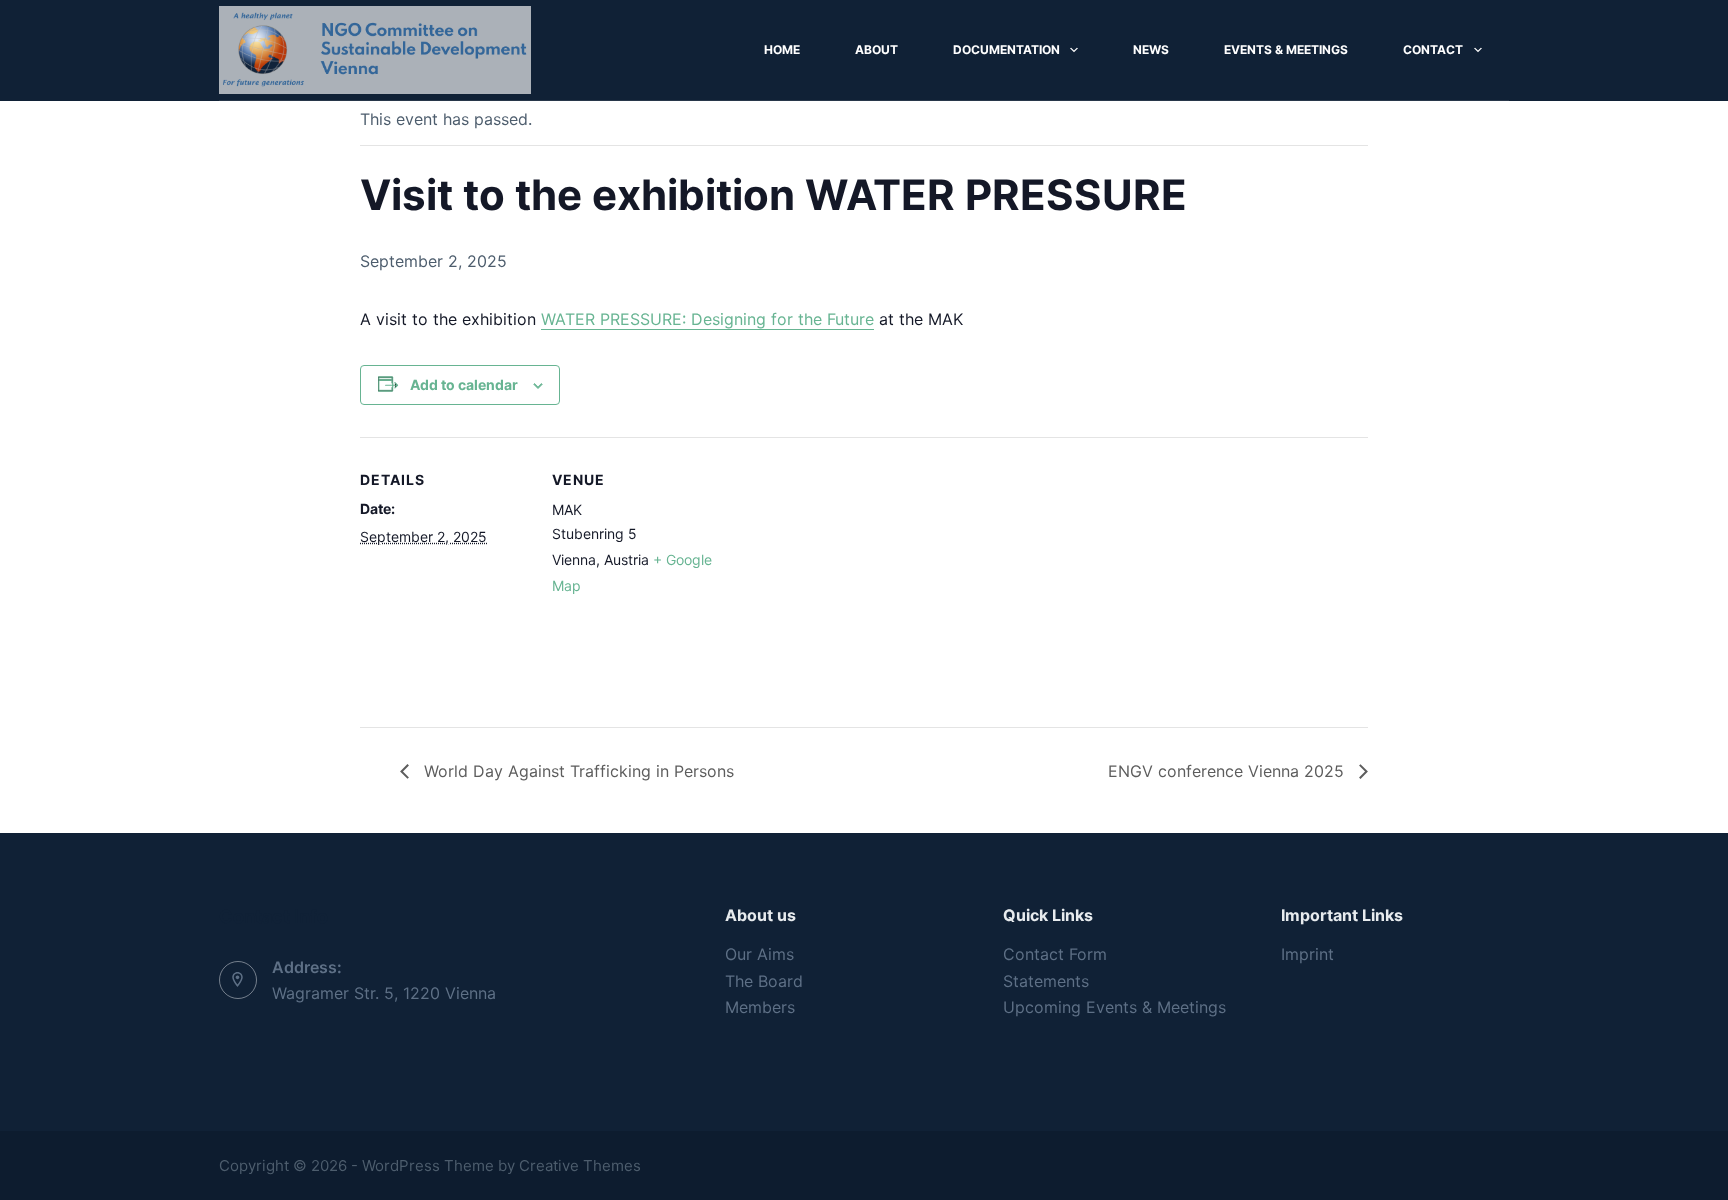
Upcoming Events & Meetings (1114, 1007)
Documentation (1006, 49)
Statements (1046, 981)
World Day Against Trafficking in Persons (576, 771)
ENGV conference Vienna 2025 (1228, 771)
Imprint (1307, 954)
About (876, 49)
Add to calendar (464, 384)
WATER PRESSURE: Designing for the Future (707, 319)
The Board (764, 981)
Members (760, 1007)
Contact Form (1055, 954)
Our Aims (759, 954)
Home (782, 49)
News (1151, 49)
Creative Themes (580, 1165)
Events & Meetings (1286, 49)
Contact (1433, 49)
